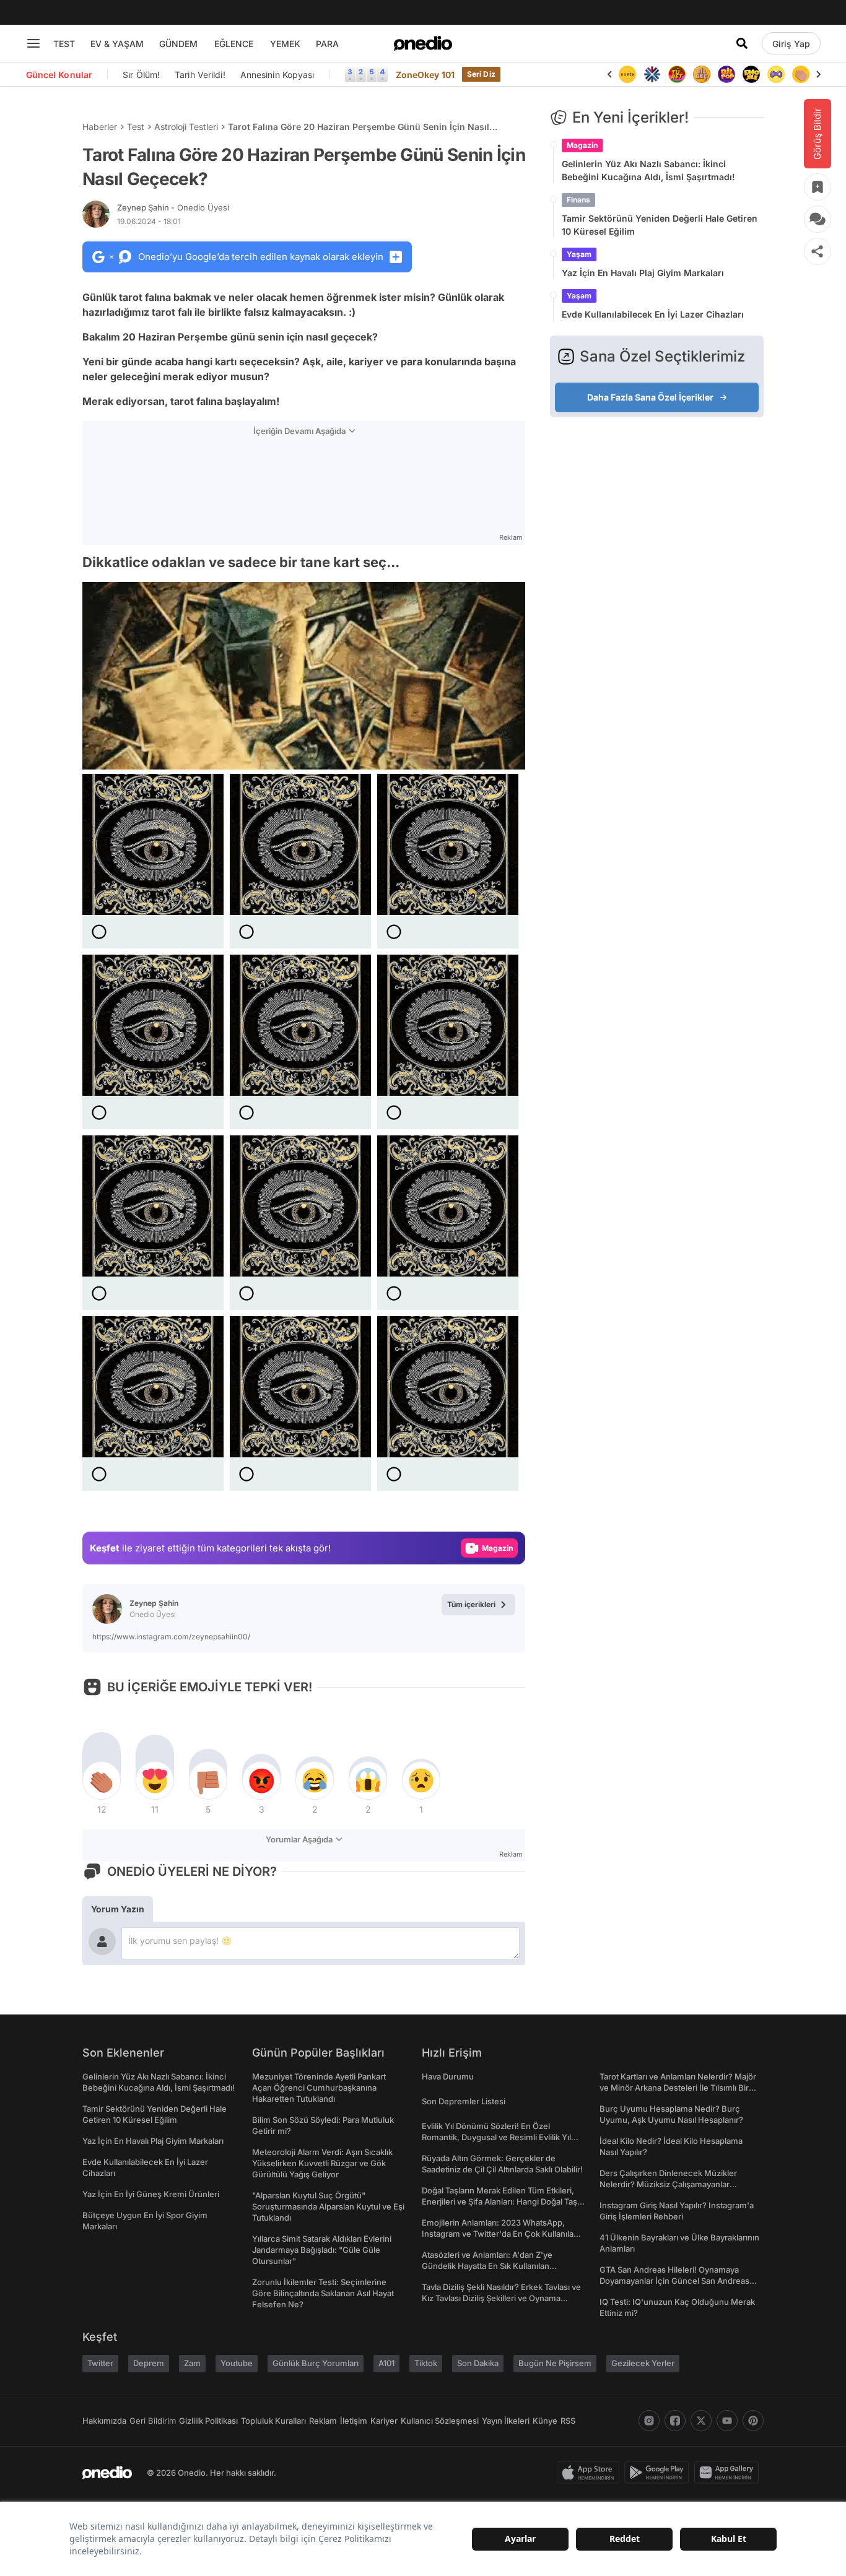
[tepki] (102, 1780)
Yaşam (579, 254)
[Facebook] (675, 2421)
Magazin (582, 145)
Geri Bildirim (153, 2421)
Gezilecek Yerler (643, 2363)
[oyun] (756, 74)
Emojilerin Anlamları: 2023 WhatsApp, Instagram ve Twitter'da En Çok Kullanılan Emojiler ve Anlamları (500, 2234)
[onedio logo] (423, 43)
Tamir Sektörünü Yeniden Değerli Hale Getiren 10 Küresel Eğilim (660, 225)
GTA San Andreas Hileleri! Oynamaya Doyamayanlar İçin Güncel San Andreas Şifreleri (674, 2281)
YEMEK (285, 44)
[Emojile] (731, 74)
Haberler (100, 127)
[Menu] (33, 43)
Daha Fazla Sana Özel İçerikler (650, 397)
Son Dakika (478, 2363)
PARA (327, 44)
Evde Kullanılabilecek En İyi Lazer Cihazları (653, 314)
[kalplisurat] (805, 74)
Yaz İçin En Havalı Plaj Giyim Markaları (643, 273)
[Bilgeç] (681, 74)
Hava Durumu (448, 2076)
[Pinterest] (753, 2421)
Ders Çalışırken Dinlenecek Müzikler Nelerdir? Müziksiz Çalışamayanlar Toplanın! (668, 2184)
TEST (64, 44)
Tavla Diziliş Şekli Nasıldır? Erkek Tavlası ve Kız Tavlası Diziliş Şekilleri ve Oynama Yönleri (501, 2298)
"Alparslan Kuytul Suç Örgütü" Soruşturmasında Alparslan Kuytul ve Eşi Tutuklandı (328, 2206)
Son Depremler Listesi (464, 2101)
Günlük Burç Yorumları (316, 2363)
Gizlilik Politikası (208, 2421)
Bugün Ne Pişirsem (555, 2363)
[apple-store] (591, 2473)
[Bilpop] (706, 74)
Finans (578, 200)
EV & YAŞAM (117, 44)
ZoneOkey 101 (425, 75)
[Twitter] (701, 2421)
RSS (568, 2421)
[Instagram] (649, 2421)
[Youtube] (727, 2421)
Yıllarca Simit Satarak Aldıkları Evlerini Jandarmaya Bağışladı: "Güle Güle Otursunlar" (322, 2250)
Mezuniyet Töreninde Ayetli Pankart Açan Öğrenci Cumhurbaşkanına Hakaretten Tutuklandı (319, 2088)
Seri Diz (481, 74)
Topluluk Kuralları (273, 2421)
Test (136, 127)
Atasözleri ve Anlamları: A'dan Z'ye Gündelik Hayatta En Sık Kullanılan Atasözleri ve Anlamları (487, 2266)
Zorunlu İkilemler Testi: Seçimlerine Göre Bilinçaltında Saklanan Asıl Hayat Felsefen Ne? (323, 2293)
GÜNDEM (178, 44)
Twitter (100, 2363)
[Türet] (656, 74)
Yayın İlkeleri (506, 2421)
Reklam (323, 2421)
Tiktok (426, 2363)
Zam (192, 2363)
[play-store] (659, 2473)
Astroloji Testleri (186, 127)
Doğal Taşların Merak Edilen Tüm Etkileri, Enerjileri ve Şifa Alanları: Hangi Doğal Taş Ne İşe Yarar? (499, 2201)
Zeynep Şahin (173, 207)
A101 (386, 2363)
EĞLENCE (234, 44)
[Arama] (742, 43)
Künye (545, 2421)
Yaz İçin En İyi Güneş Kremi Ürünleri (151, 2194)
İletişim (354, 2421)
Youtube (237, 2363)
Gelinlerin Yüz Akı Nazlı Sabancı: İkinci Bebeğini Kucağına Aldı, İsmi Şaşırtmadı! (648, 170)
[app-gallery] (729, 2473)
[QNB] (632, 74)
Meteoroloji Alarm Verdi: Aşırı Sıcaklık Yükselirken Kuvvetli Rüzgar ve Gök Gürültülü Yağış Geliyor (322, 2163)
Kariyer (384, 2421)
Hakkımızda (104, 2421)
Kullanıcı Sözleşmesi (440, 2421)
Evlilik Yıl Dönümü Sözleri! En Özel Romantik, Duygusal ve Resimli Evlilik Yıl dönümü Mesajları (496, 2137)
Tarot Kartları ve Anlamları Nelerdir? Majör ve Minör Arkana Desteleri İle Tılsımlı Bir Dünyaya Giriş (678, 2088)
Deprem (149, 2363)
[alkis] (780, 74)
